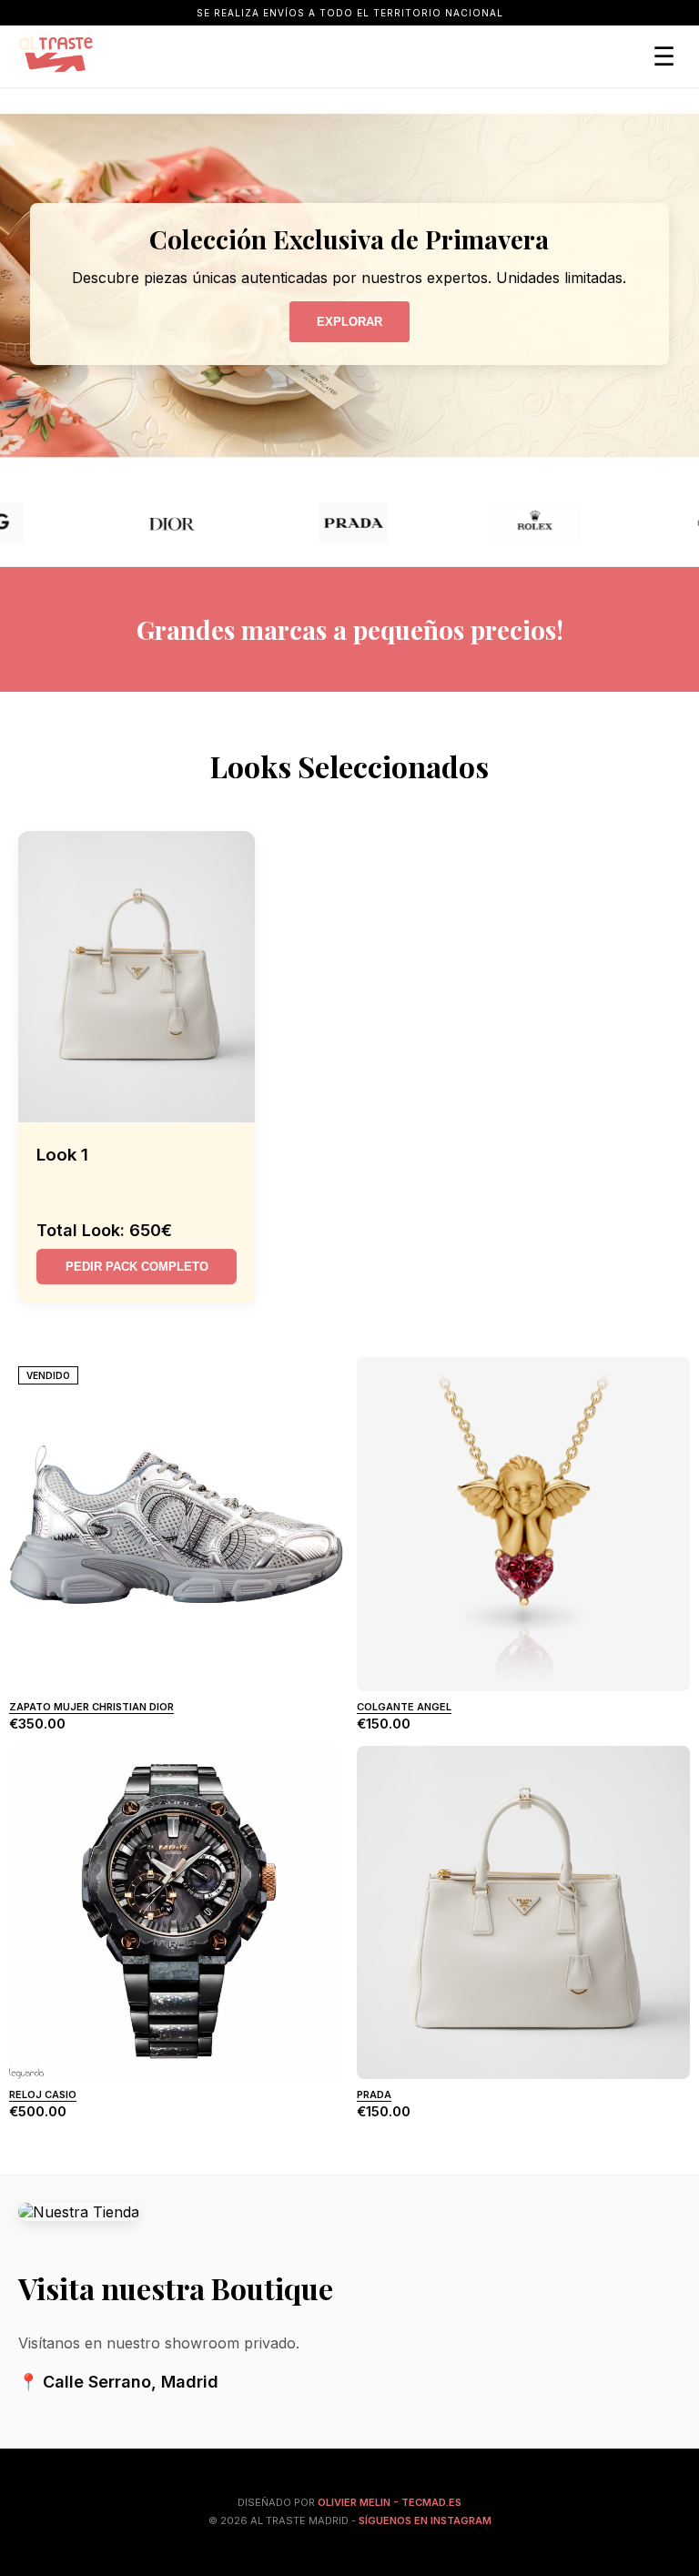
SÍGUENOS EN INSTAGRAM (425, 2520)
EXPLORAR (349, 322)
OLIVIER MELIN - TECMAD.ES (390, 2502)
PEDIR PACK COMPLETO (137, 1267)
